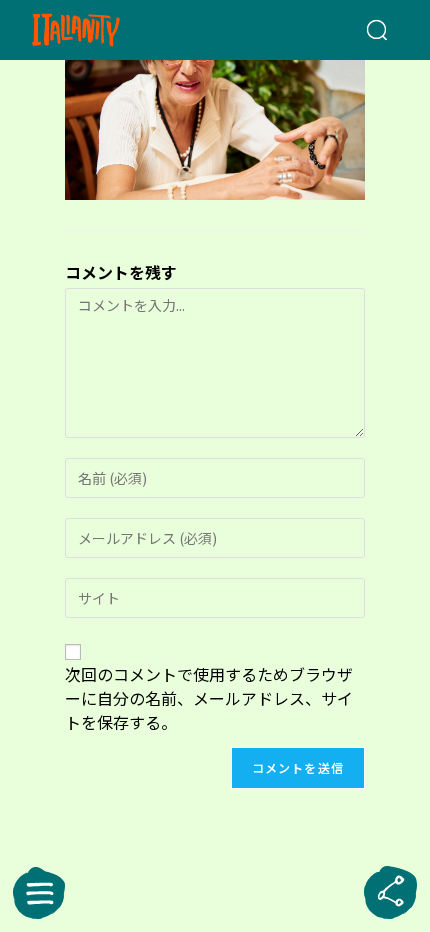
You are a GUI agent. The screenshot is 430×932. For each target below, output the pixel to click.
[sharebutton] (391, 893)
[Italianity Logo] (105, 30)
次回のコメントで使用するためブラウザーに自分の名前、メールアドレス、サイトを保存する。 (209, 698)
